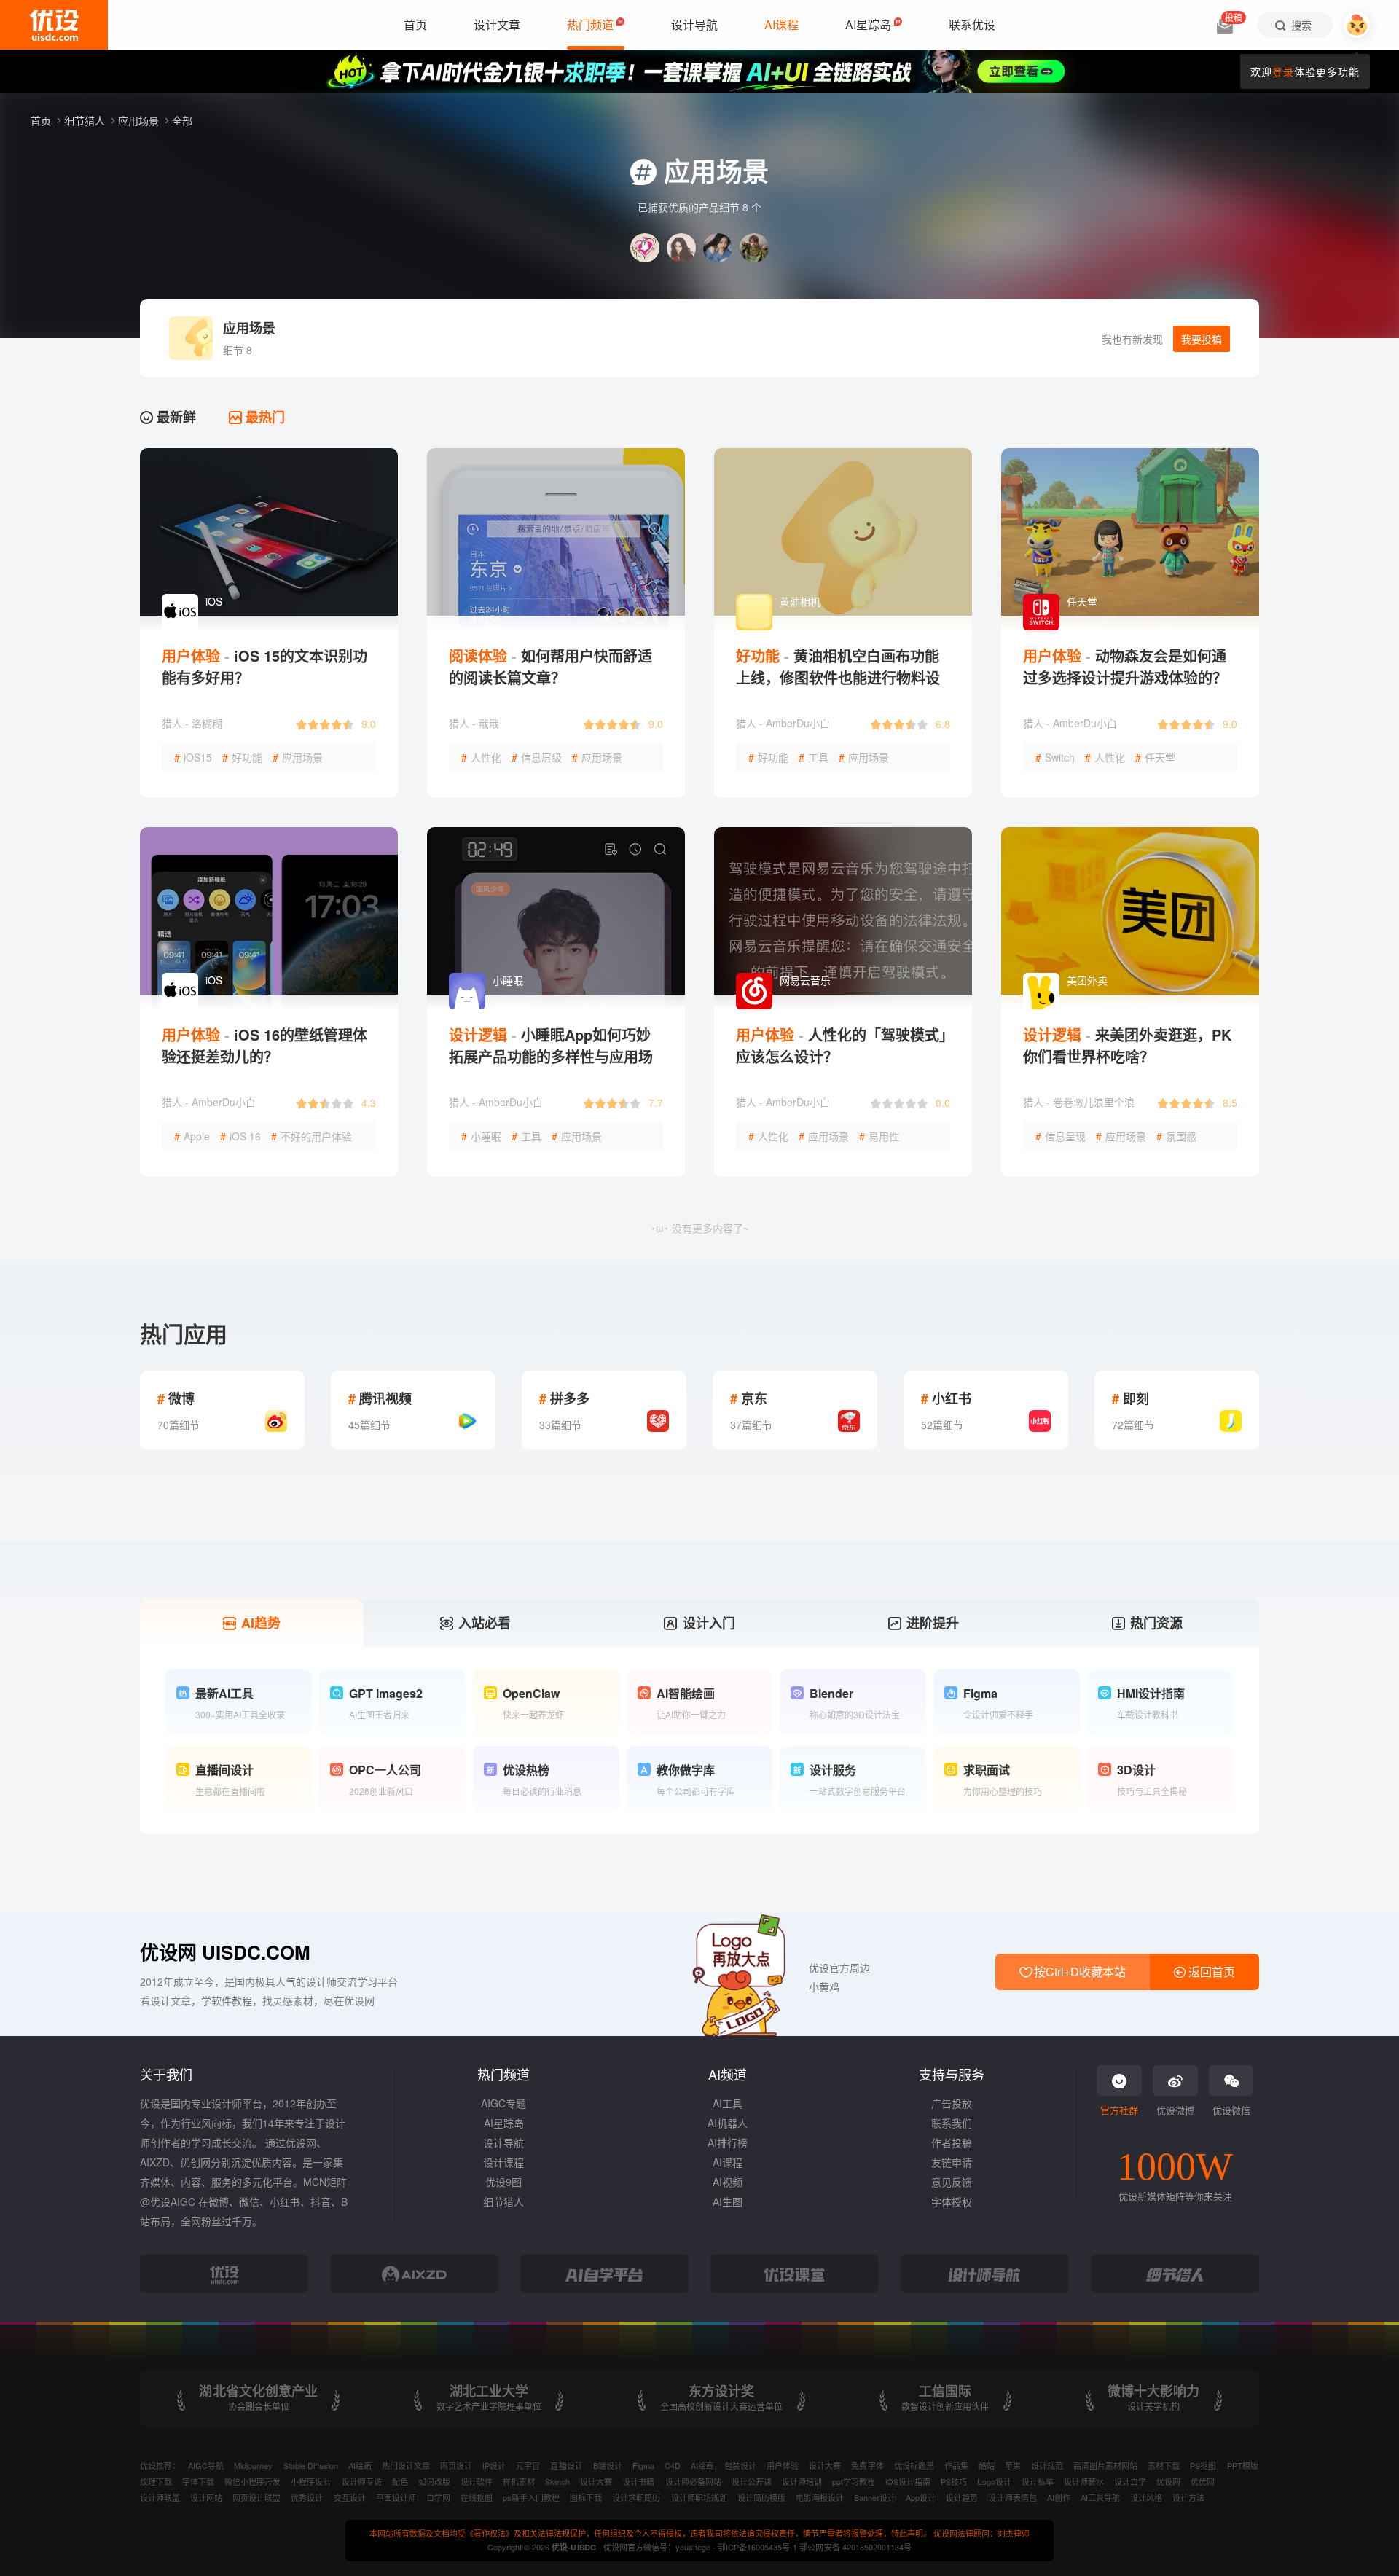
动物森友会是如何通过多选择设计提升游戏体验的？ (1125, 666)
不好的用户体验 (311, 1136)
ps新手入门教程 (531, 2497)
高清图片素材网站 (1105, 2465)
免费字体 (867, 2465)
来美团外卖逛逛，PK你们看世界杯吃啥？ (1127, 1045)
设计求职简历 (636, 2497)
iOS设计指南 (908, 2481)
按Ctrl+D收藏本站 (1078, 1972)
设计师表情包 (1012, 2497)
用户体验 (783, 2465)
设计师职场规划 (699, 2497)
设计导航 (503, 2142)
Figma (643, 2465)
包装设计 (740, 2465)
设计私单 (1038, 2481)
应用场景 (140, 120)
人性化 (481, 757)
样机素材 (519, 2481)
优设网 (1168, 2481)
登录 (1283, 71)
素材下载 (1164, 2465)
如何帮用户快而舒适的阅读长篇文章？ (550, 666)
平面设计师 (396, 2497)
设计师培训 (802, 2481)
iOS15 (193, 757)
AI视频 (728, 2182)
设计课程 (503, 2162)
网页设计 (456, 2465)
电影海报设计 (820, 2497)
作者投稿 (952, 2142)
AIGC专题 (503, 2103)
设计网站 (206, 2497)
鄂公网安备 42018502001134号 (855, 2547)
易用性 (879, 1136)
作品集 (956, 2465)
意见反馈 (952, 2182)
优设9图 (503, 2182)
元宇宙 (528, 2465)
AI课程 (728, 2162)
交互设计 (350, 2497)
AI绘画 (360, 2465)
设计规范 (1047, 2465)
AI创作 (1059, 2497)
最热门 (263, 417)
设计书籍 (638, 2481)
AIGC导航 (206, 2465)
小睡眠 (481, 1136)
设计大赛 (825, 2465)
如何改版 (434, 2481)
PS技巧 (954, 2481)
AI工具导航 (1100, 2497)
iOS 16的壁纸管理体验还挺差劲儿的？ (264, 1045)
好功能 (242, 757)
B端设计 (608, 2465)
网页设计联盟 (256, 2497)
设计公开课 (752, 2481)
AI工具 (728, 2103)
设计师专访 (362, 2481)
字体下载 (198, 2481)
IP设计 (494, 2465)
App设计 (921, 2497)
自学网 (438, 2497)
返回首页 (1210, 1972)
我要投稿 (1202, 339)
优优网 (1203, 2481)
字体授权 (952, 2201)
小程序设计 (311, 2481)
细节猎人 (86, 120)
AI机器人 (728, 2123)
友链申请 (952, 2162)
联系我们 (952, 2123)
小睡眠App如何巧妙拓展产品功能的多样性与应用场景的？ (551, 1056)
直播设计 (566, 2465)
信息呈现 (1061, 1136)
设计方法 (1188, 2497)
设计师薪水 (1084, 2481)
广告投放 (952, 2103)
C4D (673, 2465)
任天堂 (1155, 757)
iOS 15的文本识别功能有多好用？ (264, 666)
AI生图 (728, 2201)
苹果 (1013, 2465)
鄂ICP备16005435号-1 (759, 2547)
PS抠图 (1203, 2465)
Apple (192, 1136)
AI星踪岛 (504, 2123)
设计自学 (1130, 2481)
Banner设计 (875, 2497)
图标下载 (586, 2497)
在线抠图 (477, 2497)
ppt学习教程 (854, 2481)
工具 (814, 757)
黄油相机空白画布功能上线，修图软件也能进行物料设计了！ (838, 677)
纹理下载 (156, 2481)
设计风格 (1146, 2497)
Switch (1055, 757)
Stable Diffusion (311, 2465)
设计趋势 (962, 2497)
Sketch (557, 2481)
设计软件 (477, 2481)
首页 (42, 120)
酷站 (987, 2465)
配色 (400, 2481)
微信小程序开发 (252, 2481)
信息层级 (537, 757)
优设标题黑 (914, 2465)
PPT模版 (1243, 2465)
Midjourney (253, 2465)
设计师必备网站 (693, 2481)
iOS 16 (240, 1136)
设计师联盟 (160, 2497)
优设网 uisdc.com (225, 1952)
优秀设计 (307, 2497)
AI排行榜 (728, 2142)
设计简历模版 (761, 2497)
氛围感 (1176, 1136)
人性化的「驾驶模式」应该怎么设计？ (841, 1045)
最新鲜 (175, 417)
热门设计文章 (406, 2465)
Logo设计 (994, 2481)
